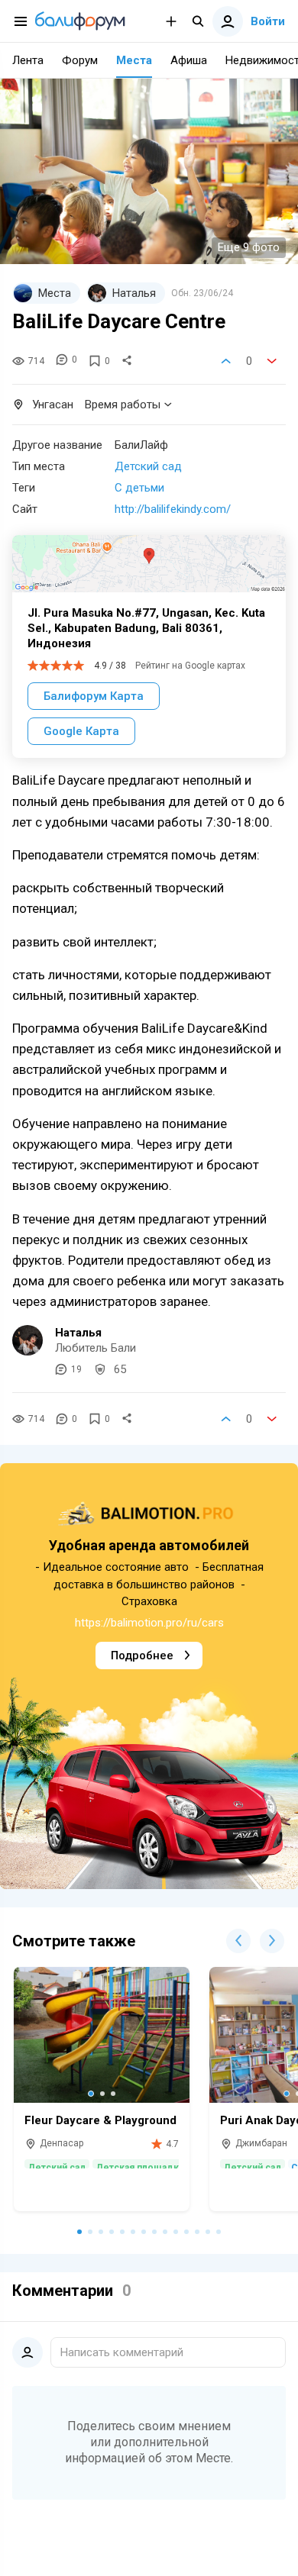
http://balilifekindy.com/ (173, 509)
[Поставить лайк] (226, 361)
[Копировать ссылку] (127, 361)
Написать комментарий (122, 2352)
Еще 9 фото (249, 247)
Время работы (123, 405)
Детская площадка (139, 2166)
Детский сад (148, 466)
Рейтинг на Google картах (190, 666)
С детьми (139, 488)
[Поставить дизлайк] (272, 361)
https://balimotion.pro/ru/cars (149, 1623)
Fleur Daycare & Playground (100, 2120)
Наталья (78, 1333)
